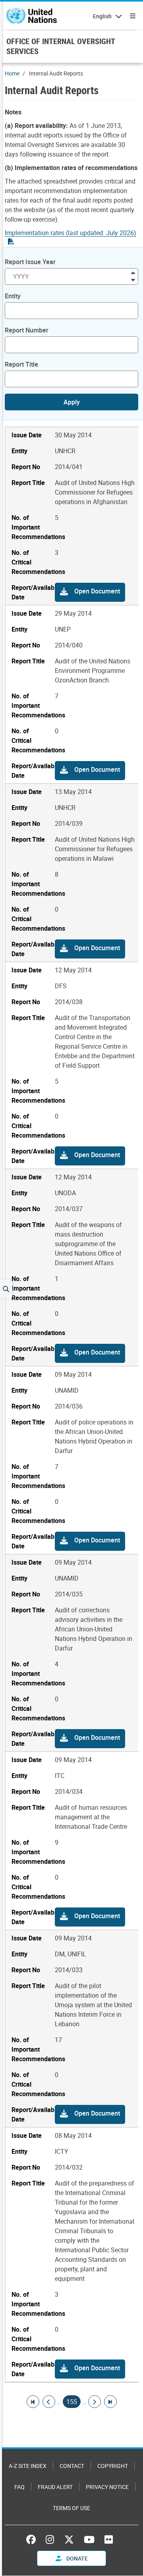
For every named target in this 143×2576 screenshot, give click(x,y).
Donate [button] (76, 2558)
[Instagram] (50, 2539)
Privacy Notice (107, 2487)
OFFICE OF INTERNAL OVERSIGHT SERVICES (61, 46)
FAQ (19, 2487)
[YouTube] (89, 2539)
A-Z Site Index (28, 2466)
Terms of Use (71, 2508)
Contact (72, 2466)
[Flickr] (109, 2539)
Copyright (113, 2466)
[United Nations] (32, 16)
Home (12, 73)
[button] (90, 592)
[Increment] (133, 272)
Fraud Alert (55, 2487)
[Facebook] (33, 2539)
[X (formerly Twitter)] (69, 2539)
